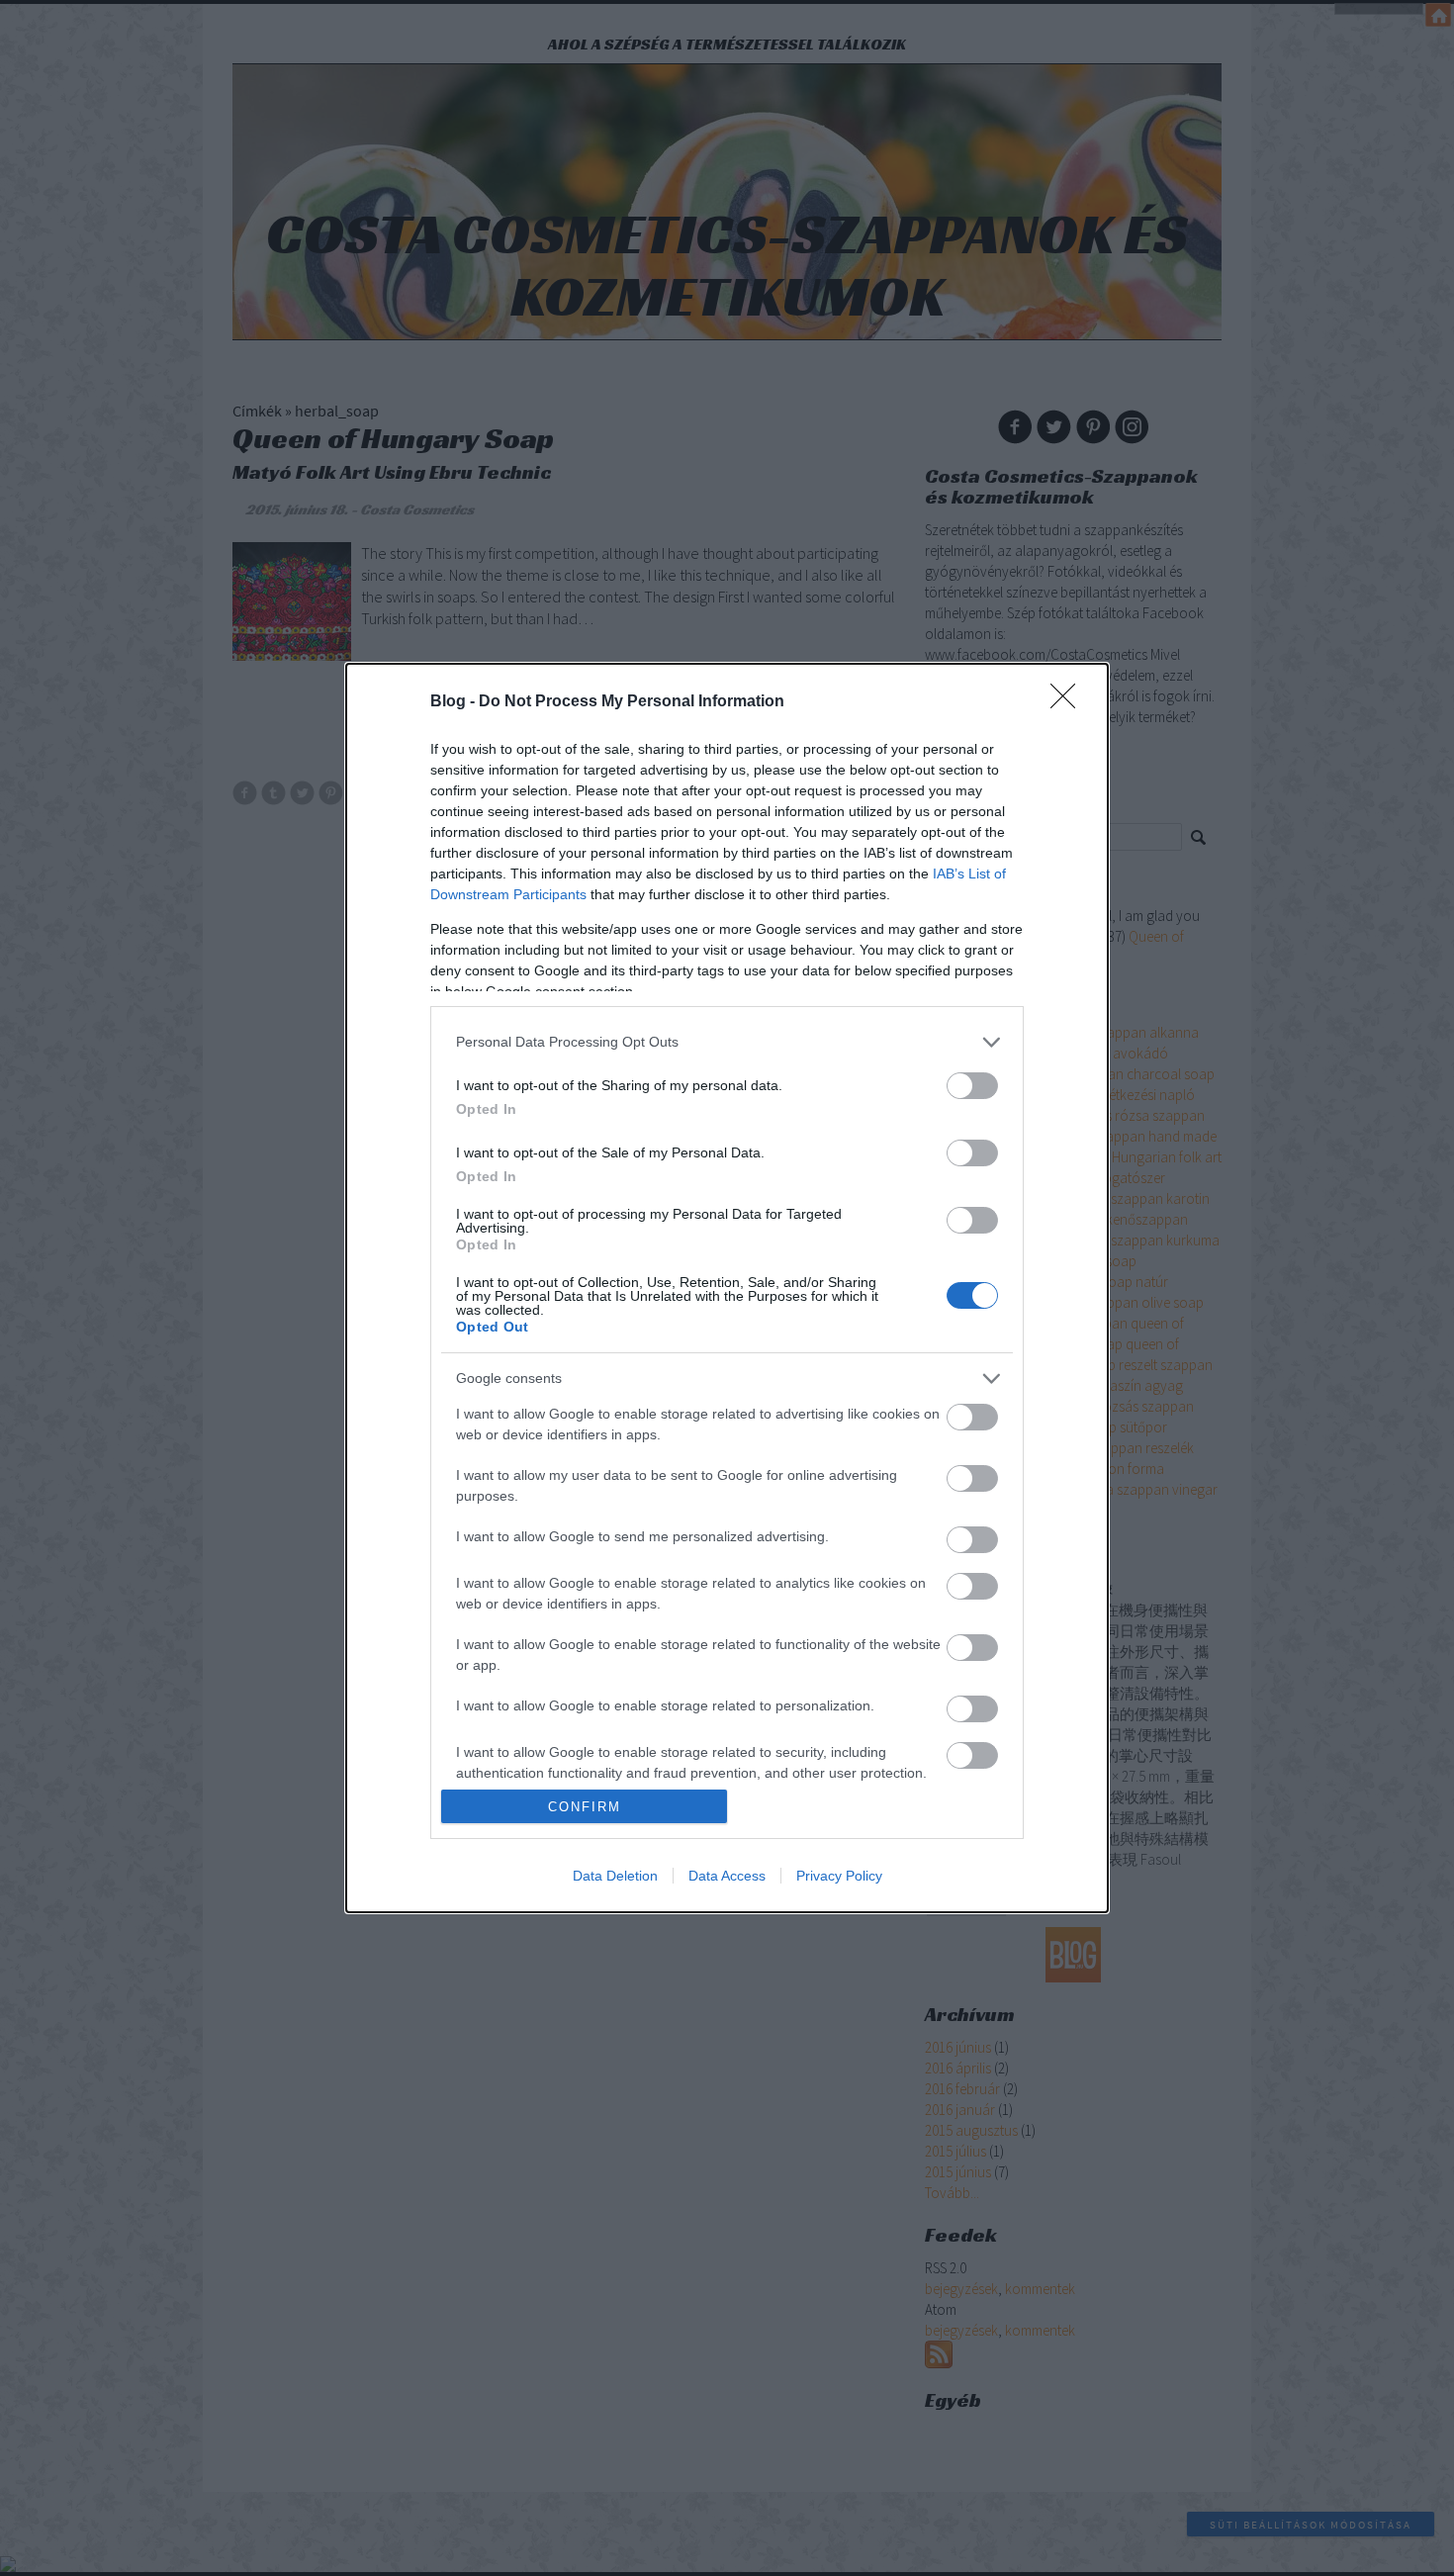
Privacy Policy (839, 1876)
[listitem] (727, 1042)
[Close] (1069, 702)
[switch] (972, 1086)
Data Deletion (615, 1876)
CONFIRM (585, 1807)
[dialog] (727, 1288)
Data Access (727, 1876)
